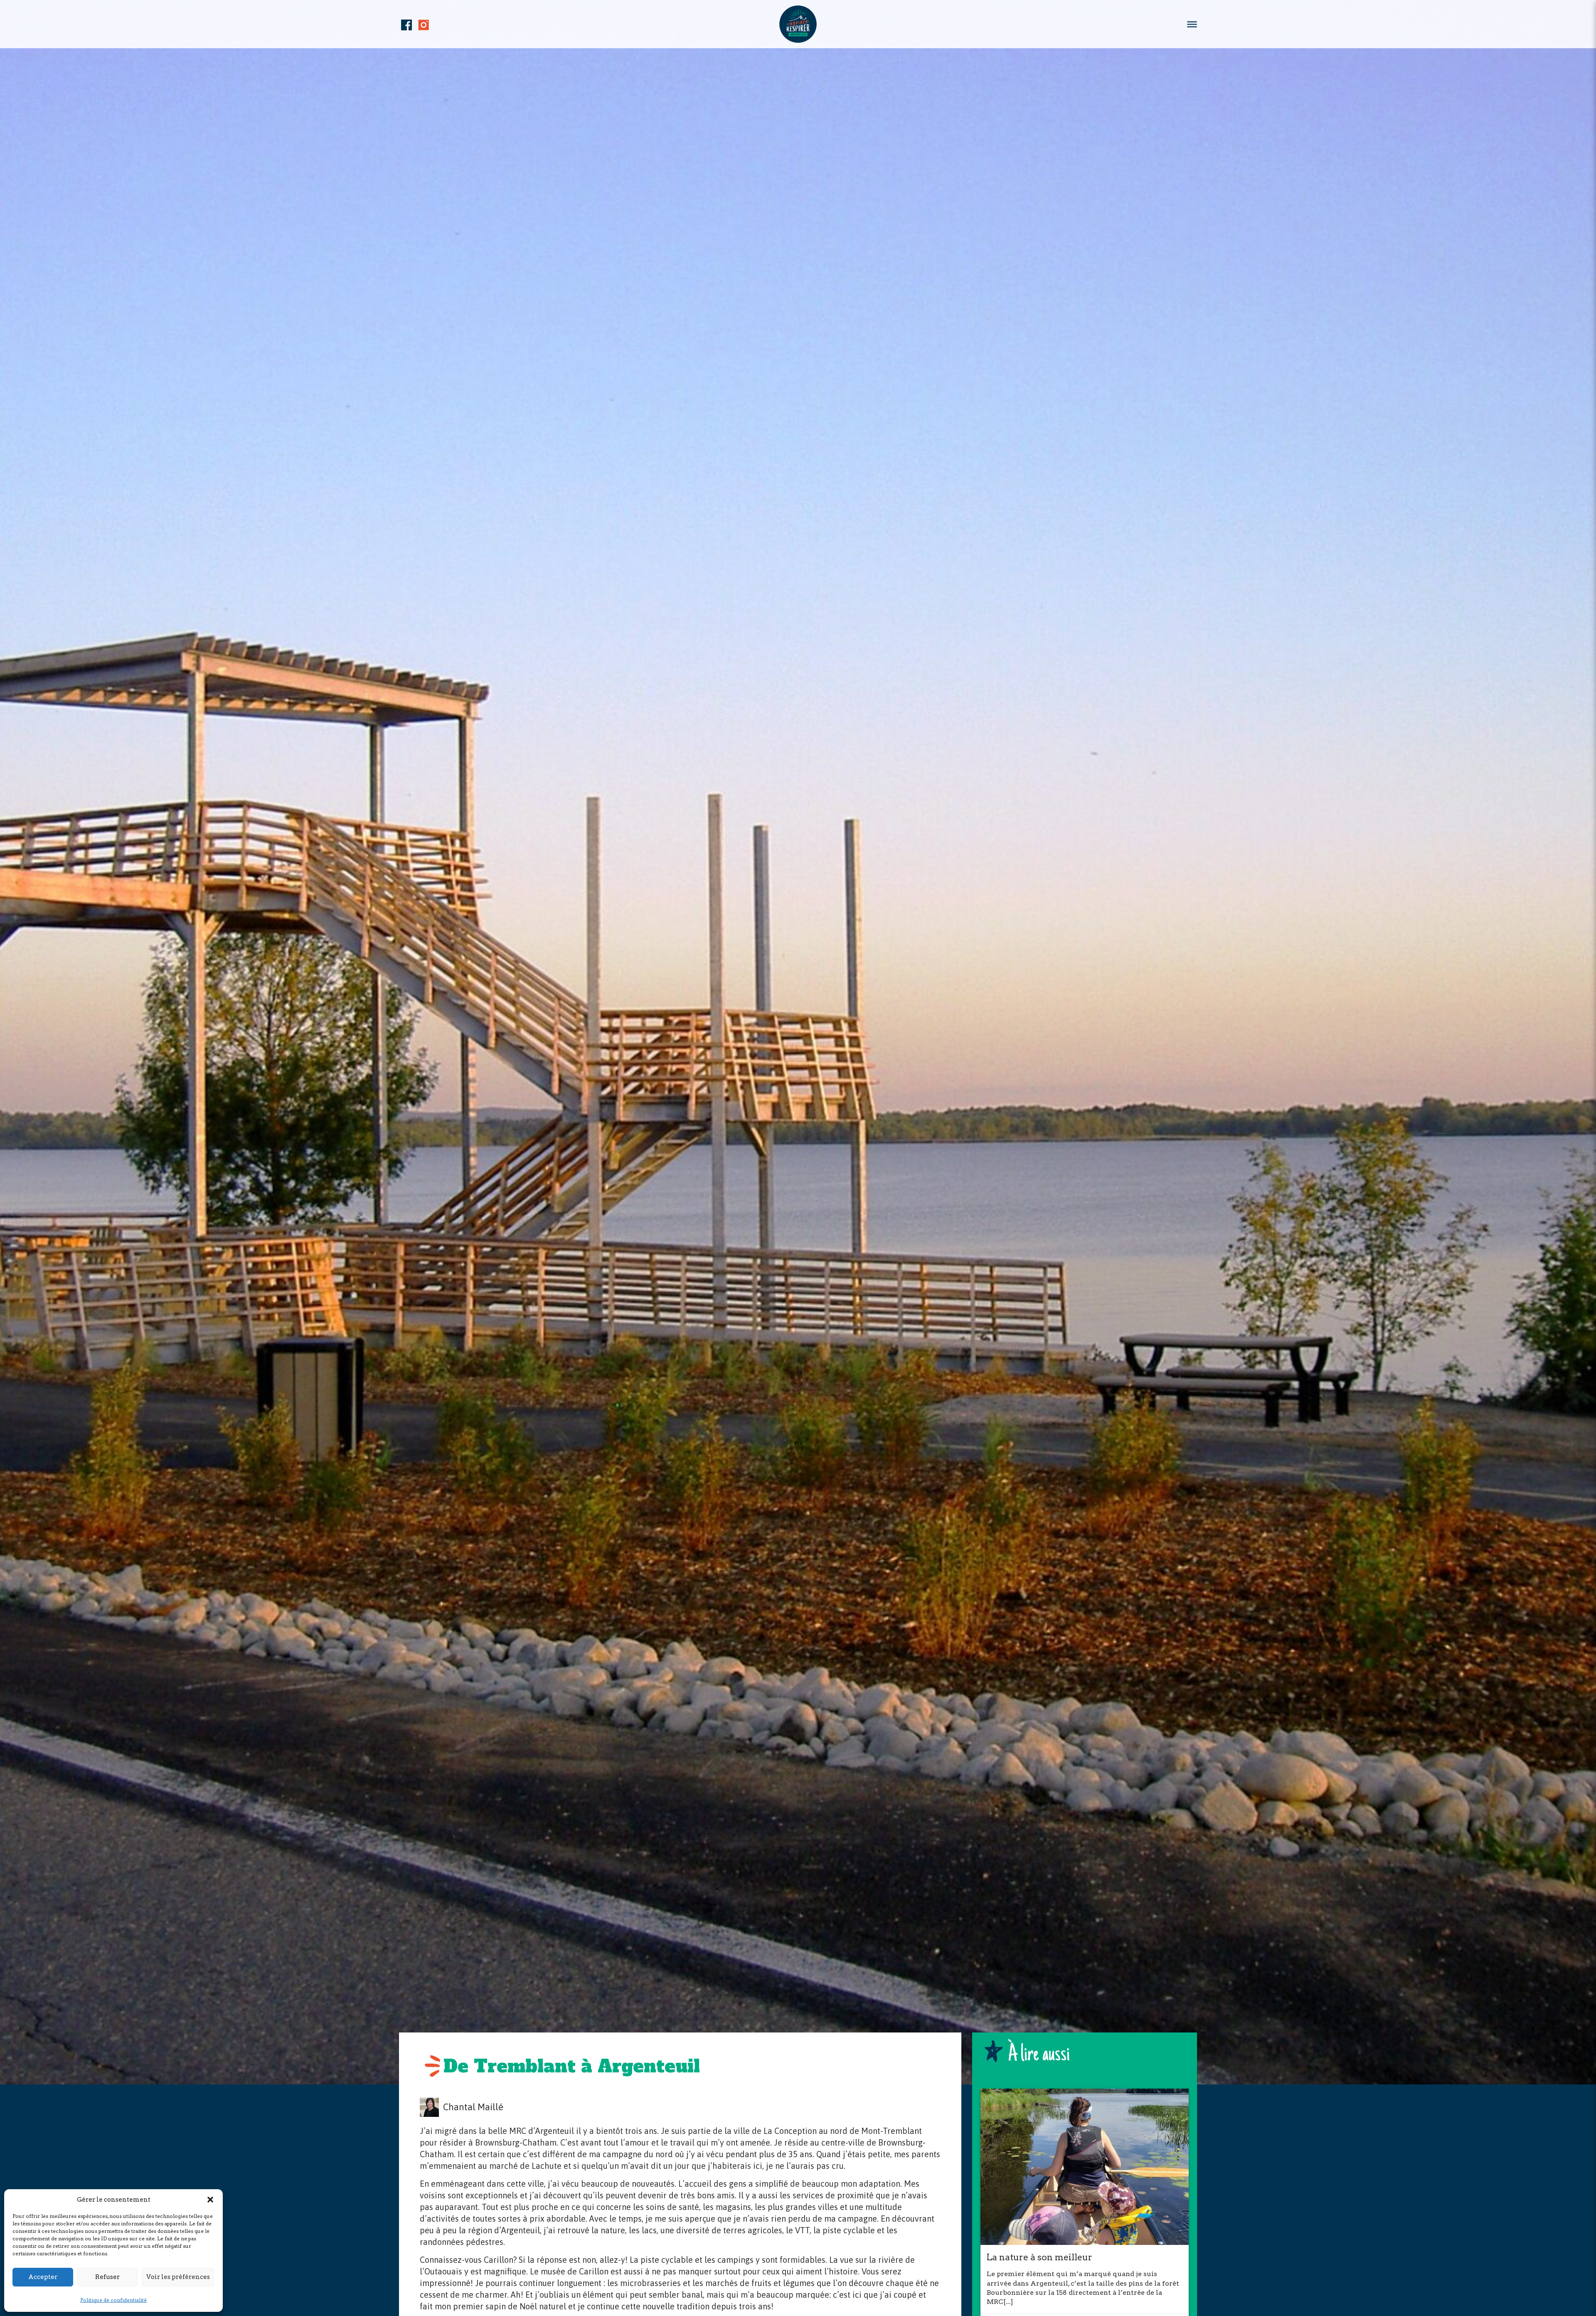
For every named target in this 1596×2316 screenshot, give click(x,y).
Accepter (43, 2277)
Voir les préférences (178, 2277)
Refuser (107, 2277)
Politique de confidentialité (113, 2300)
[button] (210, 2200)
